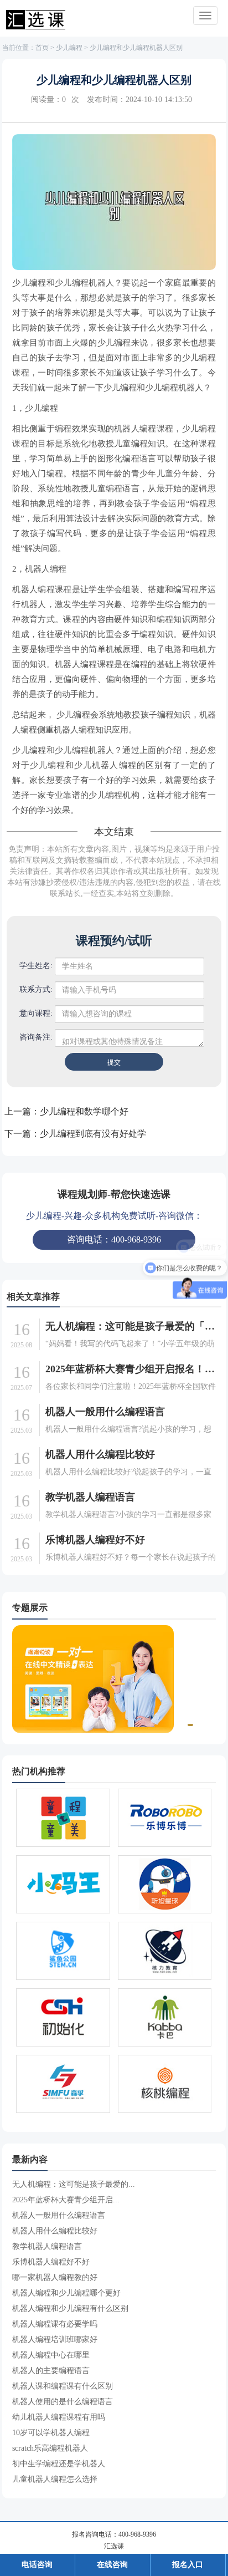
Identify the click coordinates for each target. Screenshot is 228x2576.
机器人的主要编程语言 (51, 2371)
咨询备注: (36, 1037)
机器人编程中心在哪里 (51, 2355)
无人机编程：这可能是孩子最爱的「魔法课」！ (132, 1326)
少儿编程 (69, 48)
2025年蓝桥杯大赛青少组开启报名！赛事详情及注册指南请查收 (132, 1369)
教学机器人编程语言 (90, 1497)
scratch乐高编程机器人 (50, 2448)
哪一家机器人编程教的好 (55, 2277)
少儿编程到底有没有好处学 (93, 1134)
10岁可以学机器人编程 (51, 2433)
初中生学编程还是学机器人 (59, 2464)
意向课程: (36, 1013)
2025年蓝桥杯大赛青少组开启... (66, 2200)
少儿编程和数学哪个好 (84, 1111)
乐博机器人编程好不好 (95, 1540)
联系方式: (36, 989)
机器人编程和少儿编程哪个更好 (66, 2293)
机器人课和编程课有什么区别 (63, 2386)
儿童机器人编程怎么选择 (55, 2479)
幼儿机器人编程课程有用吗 (59, 2417)
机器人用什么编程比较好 (100, 1454)
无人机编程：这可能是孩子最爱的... (74, 2184)
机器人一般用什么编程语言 (105, 1412)
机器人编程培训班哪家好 (55, 2340)
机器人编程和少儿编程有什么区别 (70, 2308)
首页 (42, 48)
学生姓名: (36, 966)
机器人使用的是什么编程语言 (63, 2402)
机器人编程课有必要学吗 (55, 2324)
